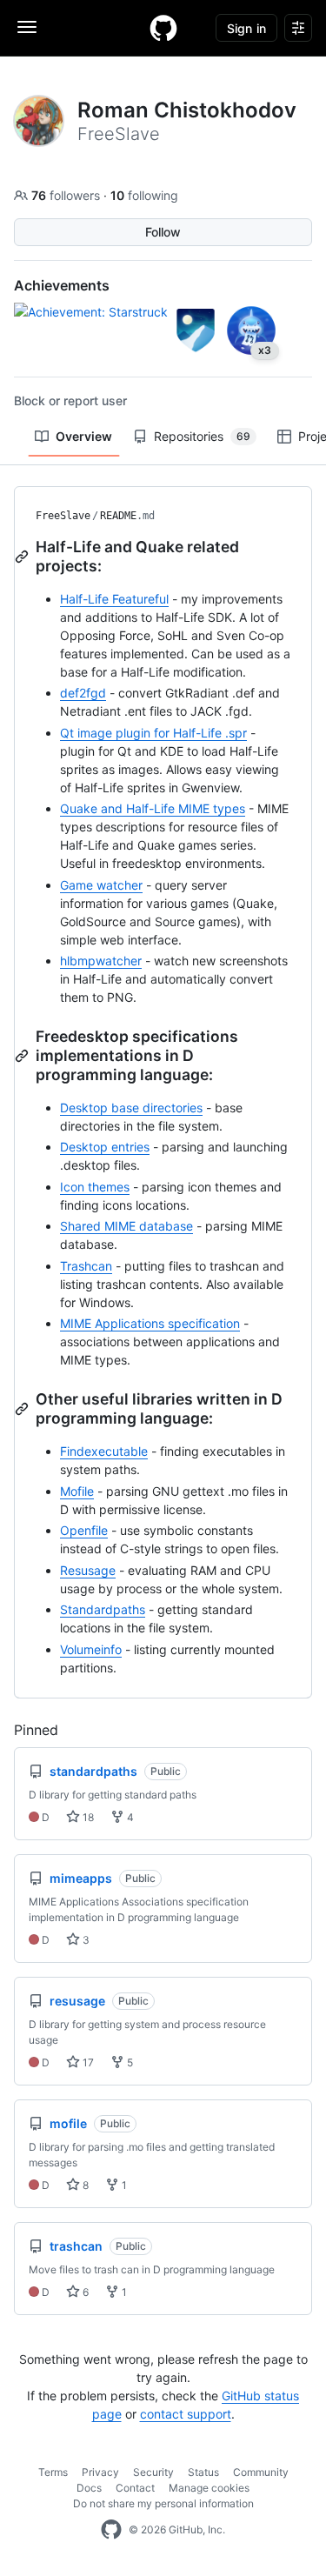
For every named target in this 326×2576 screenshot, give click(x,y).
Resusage (88, 1570)
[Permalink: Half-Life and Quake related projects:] (23, 557)
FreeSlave (63, 516)
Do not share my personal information (163, 2503)
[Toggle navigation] (27, 27)
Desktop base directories (131, 1108)
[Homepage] (163, 28)
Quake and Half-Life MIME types (153, 808)
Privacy (100, 2472)
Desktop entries (105, 1147)
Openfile (84, 1530)
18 (87, 1817)
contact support (186, 2414)
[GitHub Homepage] (111, 2530)
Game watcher (101, 885)
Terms (53, 2472)
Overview (84, 436)
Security (153, 2472)
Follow (163, 232)
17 (87, 2062)
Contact (135, 2488)
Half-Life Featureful (114, 599)
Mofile (77, 1491)
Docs (89, 2488)
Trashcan (86, 1266)
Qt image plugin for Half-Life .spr (153, 733)
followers (67, 195)
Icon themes (95, 1187)
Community (261, 2472)
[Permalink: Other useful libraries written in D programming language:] (23, 1409)
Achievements (62, 285)
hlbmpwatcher (101, 961)
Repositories (202, 436)
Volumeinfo (91, 1649)
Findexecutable (104, 1451)
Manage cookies (209, 2488)
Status (203, 2472)
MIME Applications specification (150, 1323)
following (144, 195)
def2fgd (83, 693)
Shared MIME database (126, 1226)
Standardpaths (103, 1609)
